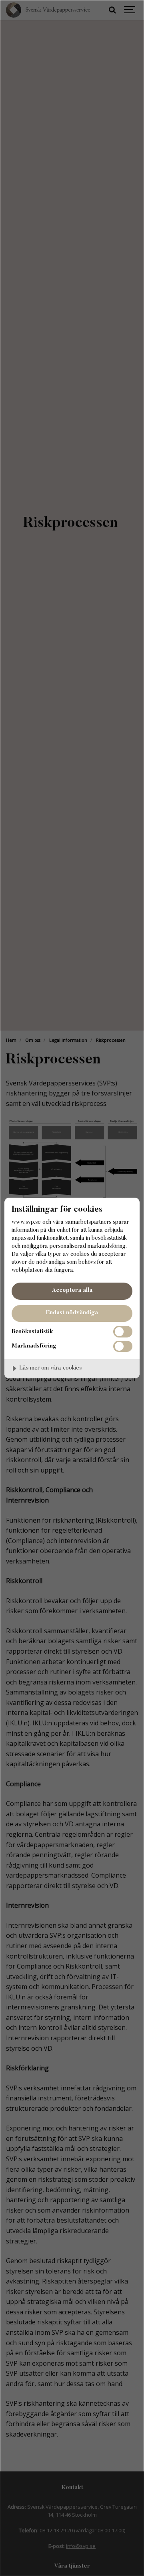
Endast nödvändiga (72, 1313)
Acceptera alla (72, 1290)
